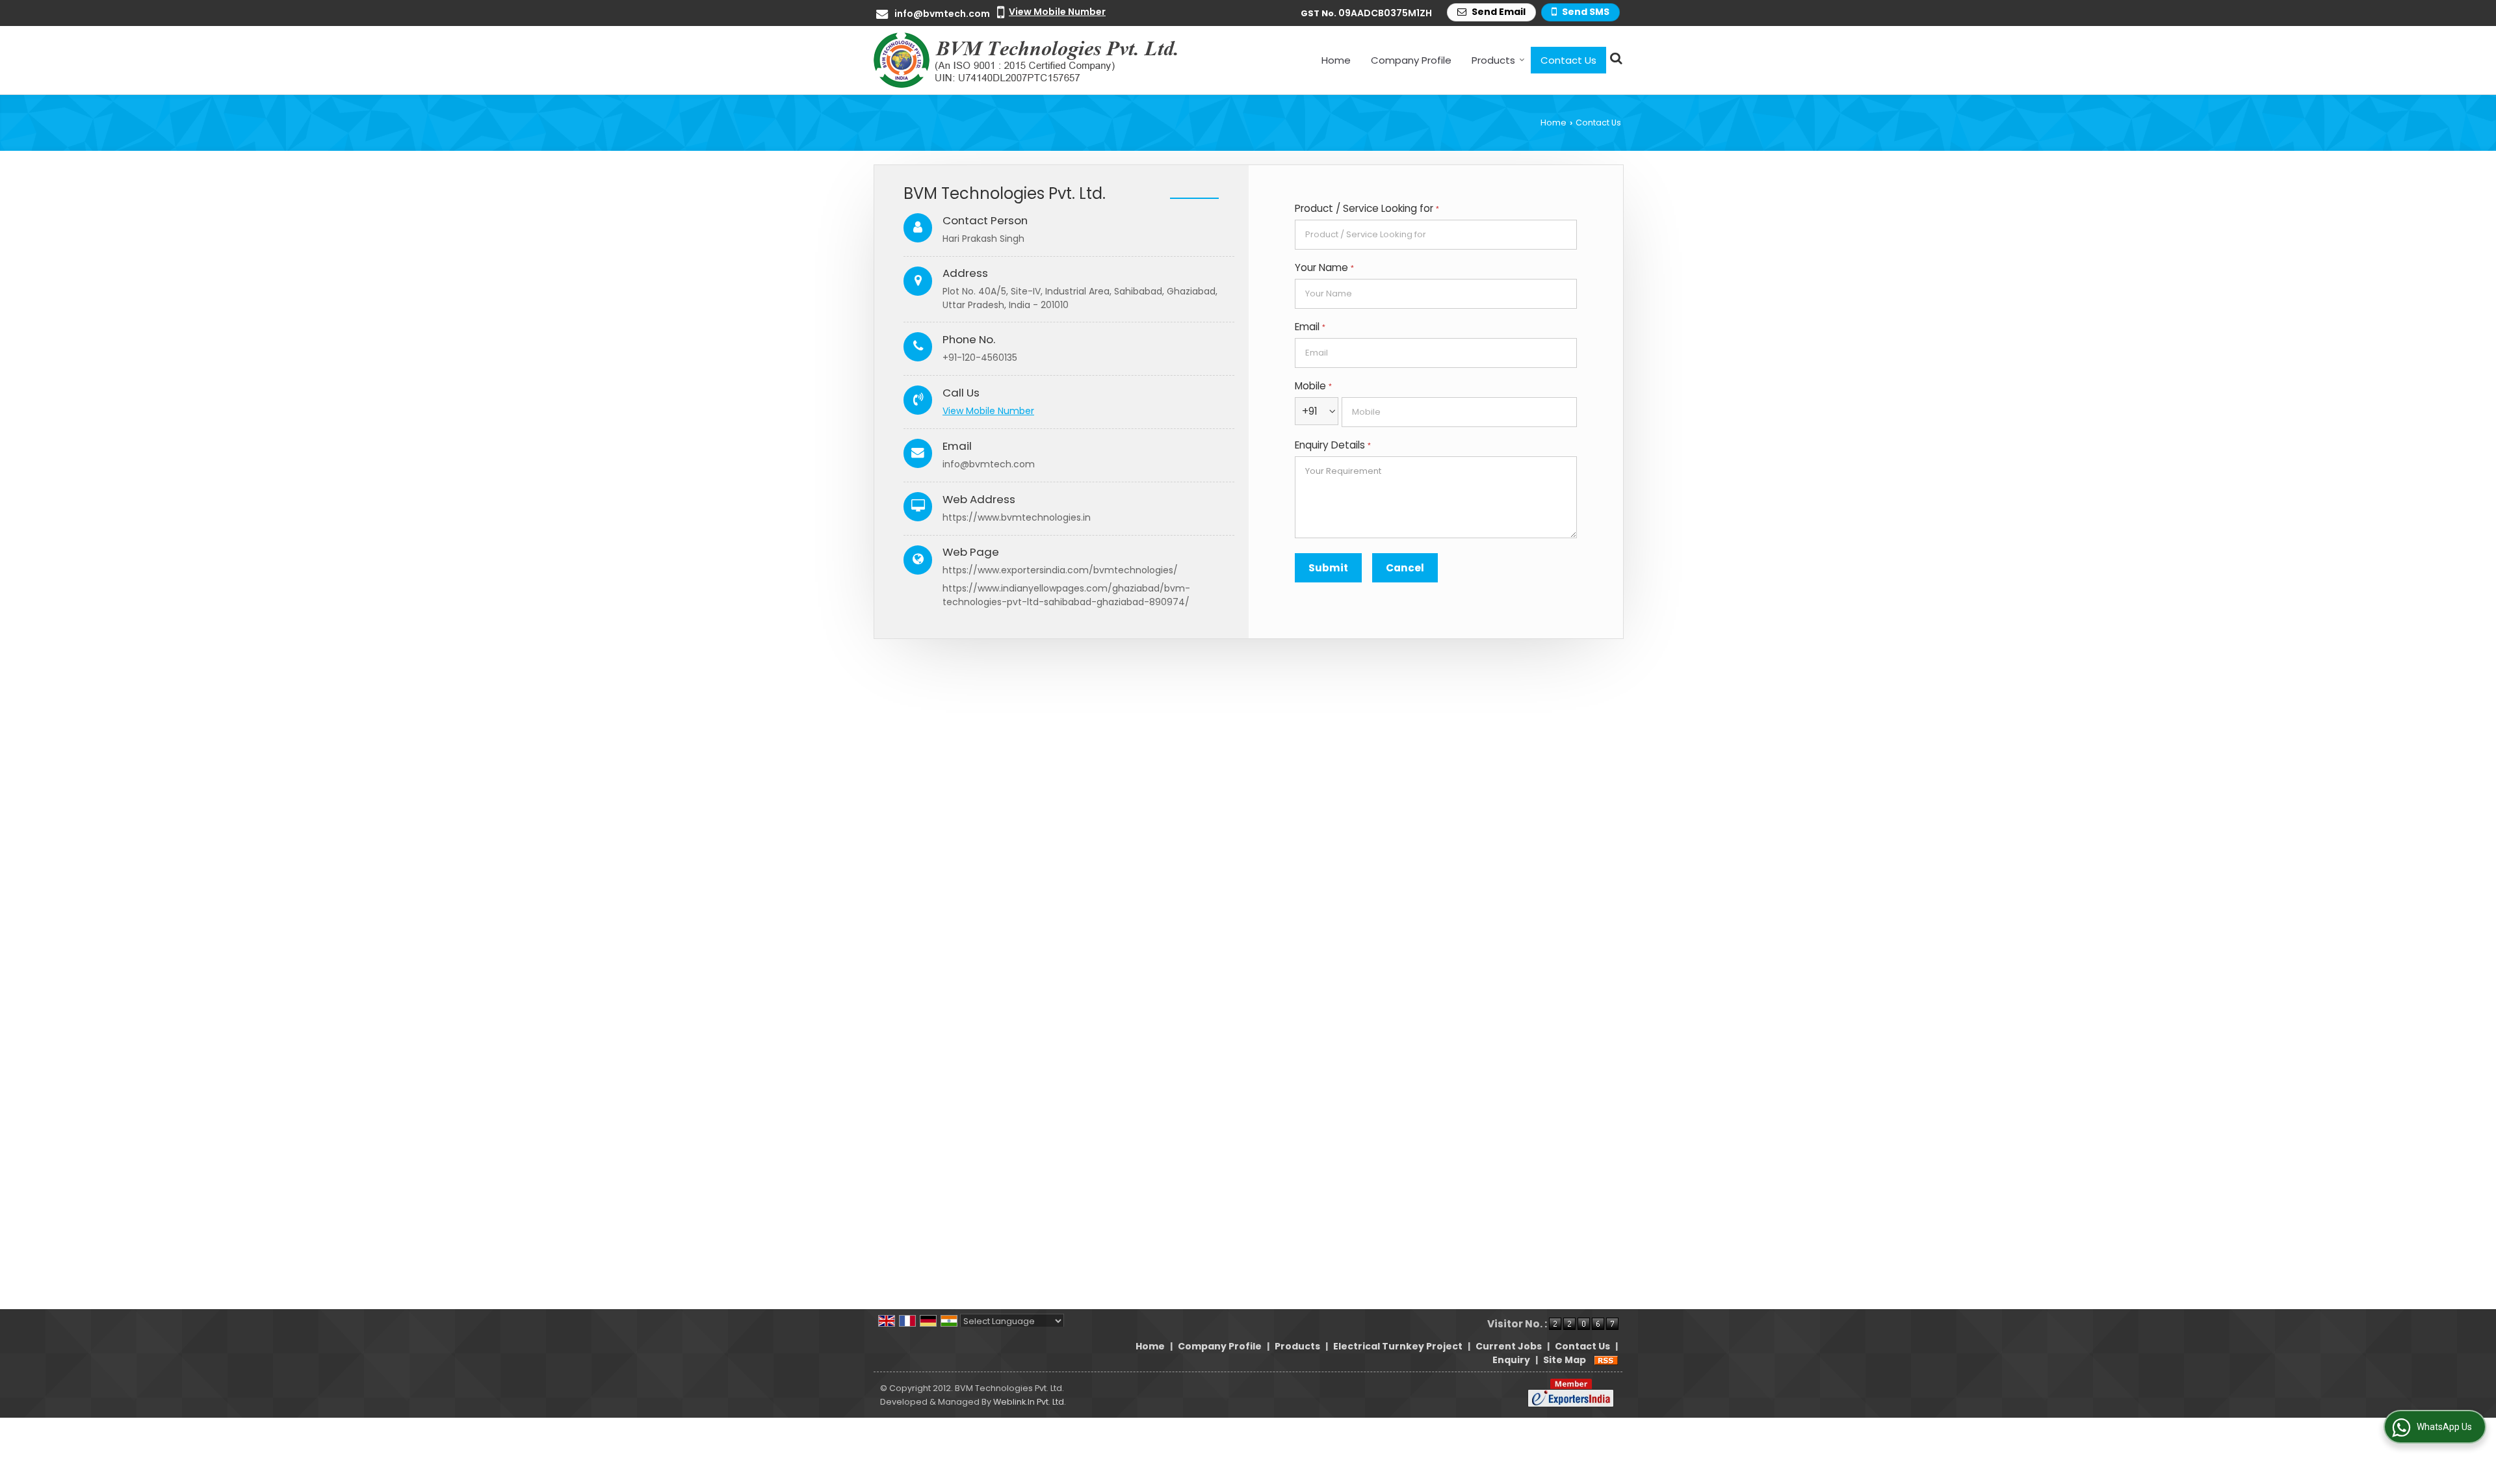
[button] (1057, 12)
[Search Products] (1614, 58)
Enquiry (1511, 1360)
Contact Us (1568, 60)
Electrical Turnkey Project (1398, 1346)
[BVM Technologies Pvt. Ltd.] (1027, 60)
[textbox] (1436, 235)
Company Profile (1411, 60)
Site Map (1565, 1360)
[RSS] (1606, 1360)
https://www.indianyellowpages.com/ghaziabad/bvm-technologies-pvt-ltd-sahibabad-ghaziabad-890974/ (1066, 595)
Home (1336, 60)
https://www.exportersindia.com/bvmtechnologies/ (1060, 570)
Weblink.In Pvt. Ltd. (1030, 1402)
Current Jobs (1509, 1346)
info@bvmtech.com (942, 14)
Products (1493, 60)
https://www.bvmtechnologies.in (1017, 517)
